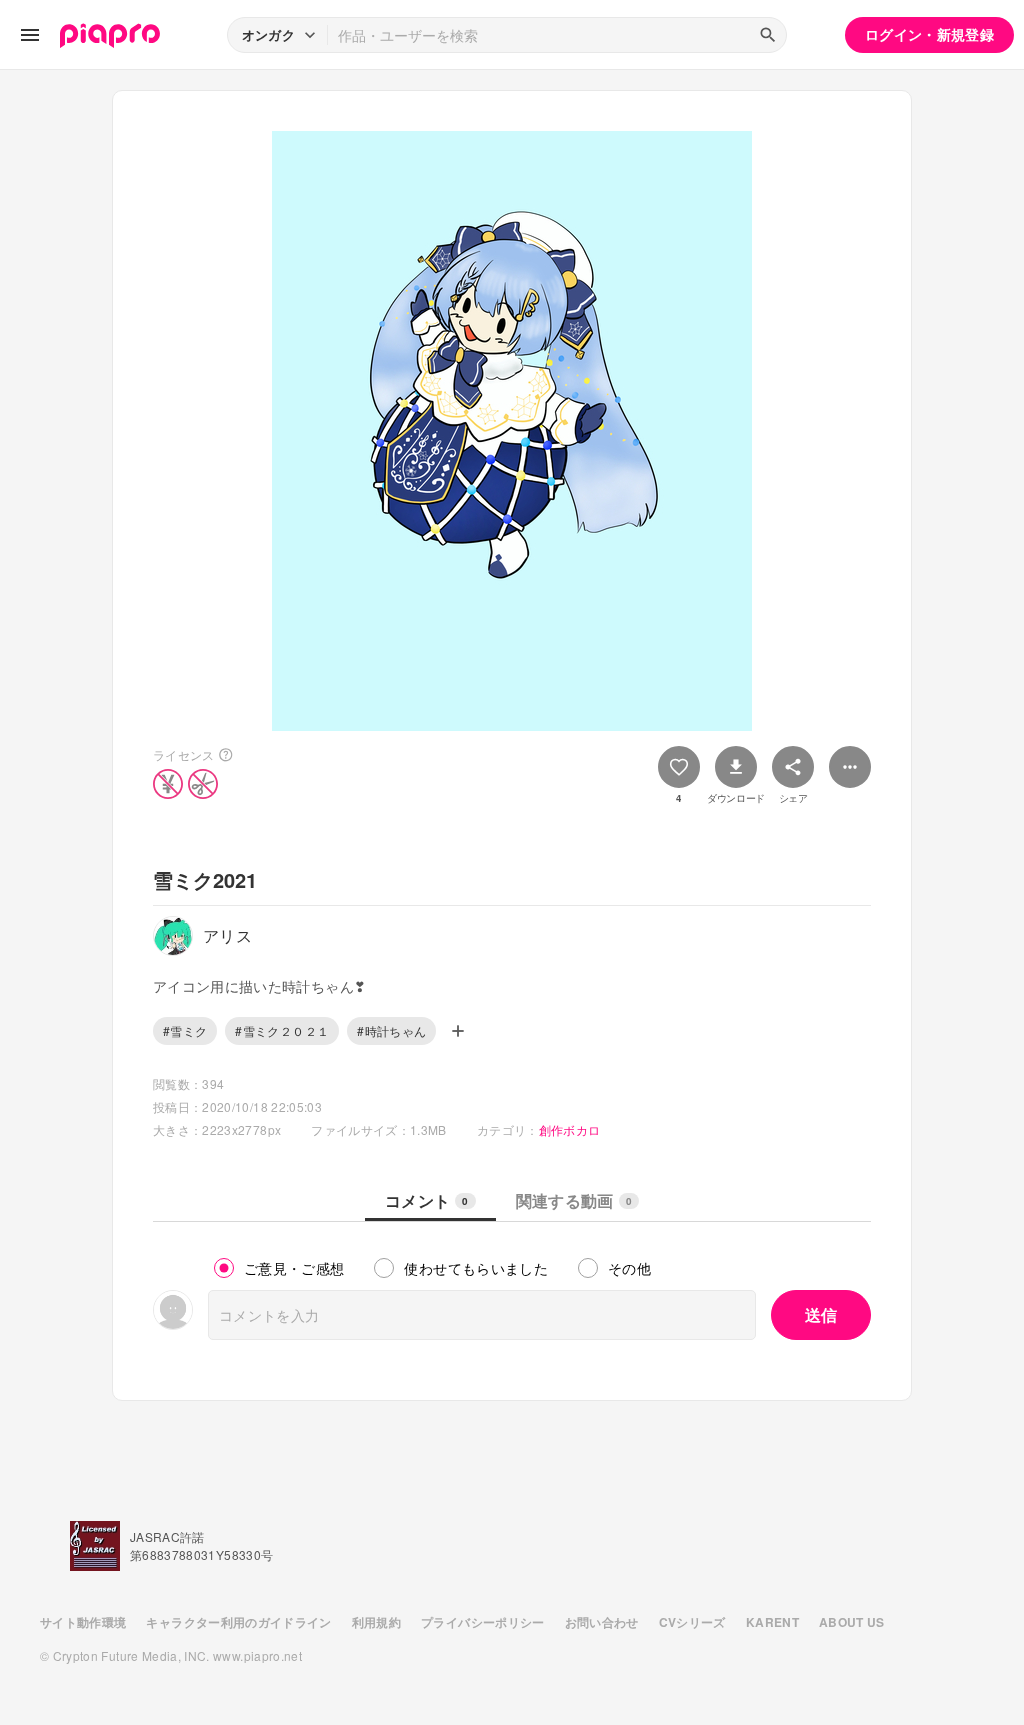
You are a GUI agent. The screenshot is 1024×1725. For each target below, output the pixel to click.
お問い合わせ (602, 1622)
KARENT (772, 1622)
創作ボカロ (570, 1129)
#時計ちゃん (391, 1030)
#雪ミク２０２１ (282, 1030)
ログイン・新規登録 (929, 34)
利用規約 (376, 1622)
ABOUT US (852, 1622)
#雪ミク (185, 1030)
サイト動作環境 (83, 1622)
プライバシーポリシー (483, 1622)
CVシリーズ (692, 1622)
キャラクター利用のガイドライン (238, 1622)
